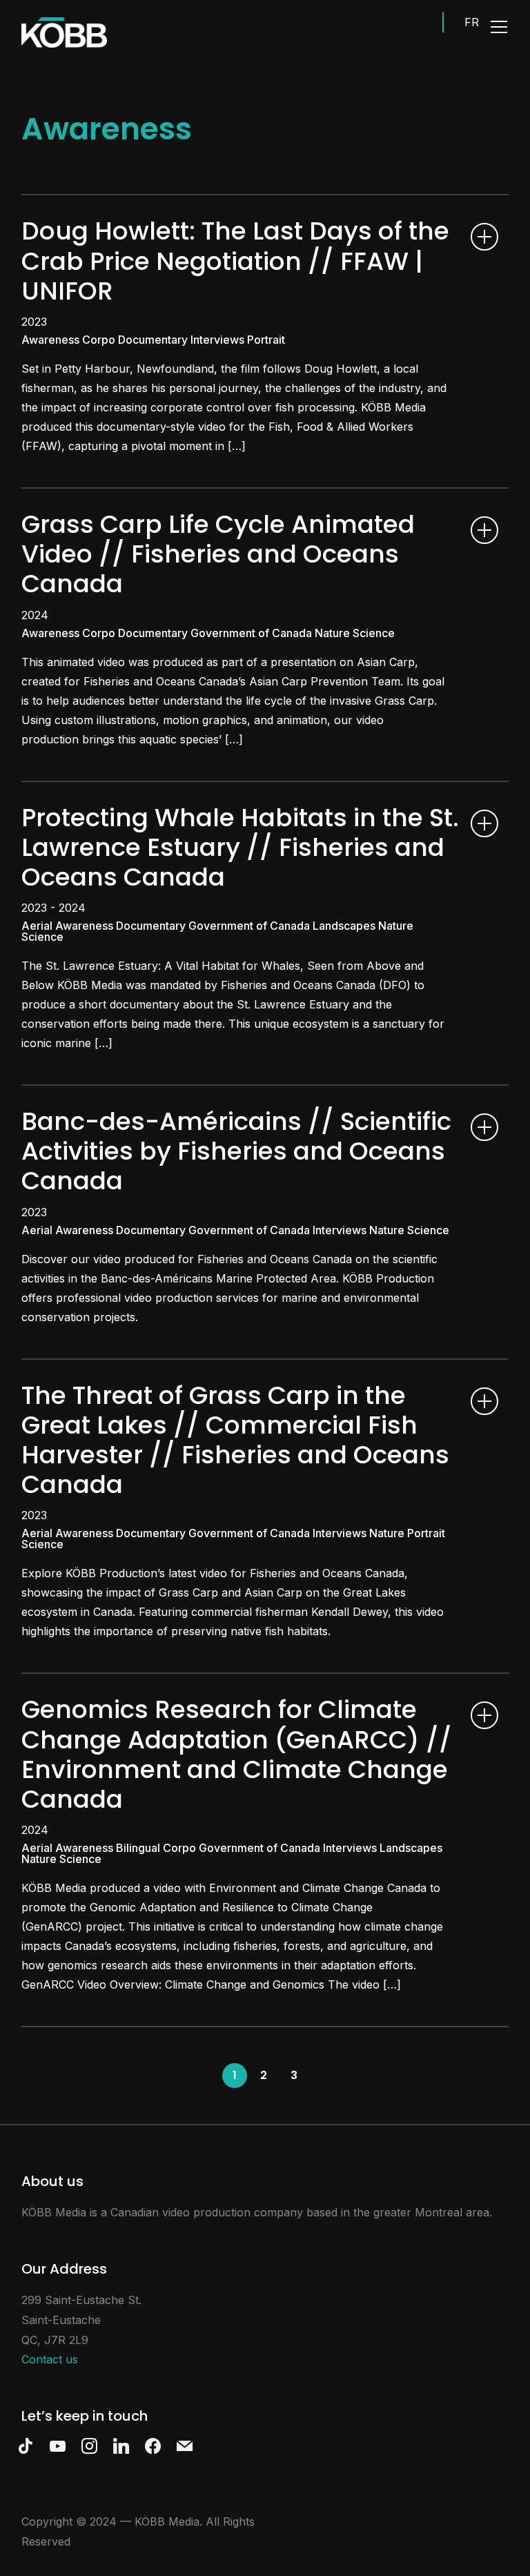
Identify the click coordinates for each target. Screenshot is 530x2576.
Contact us (50, 2359)
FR (472, 22)
